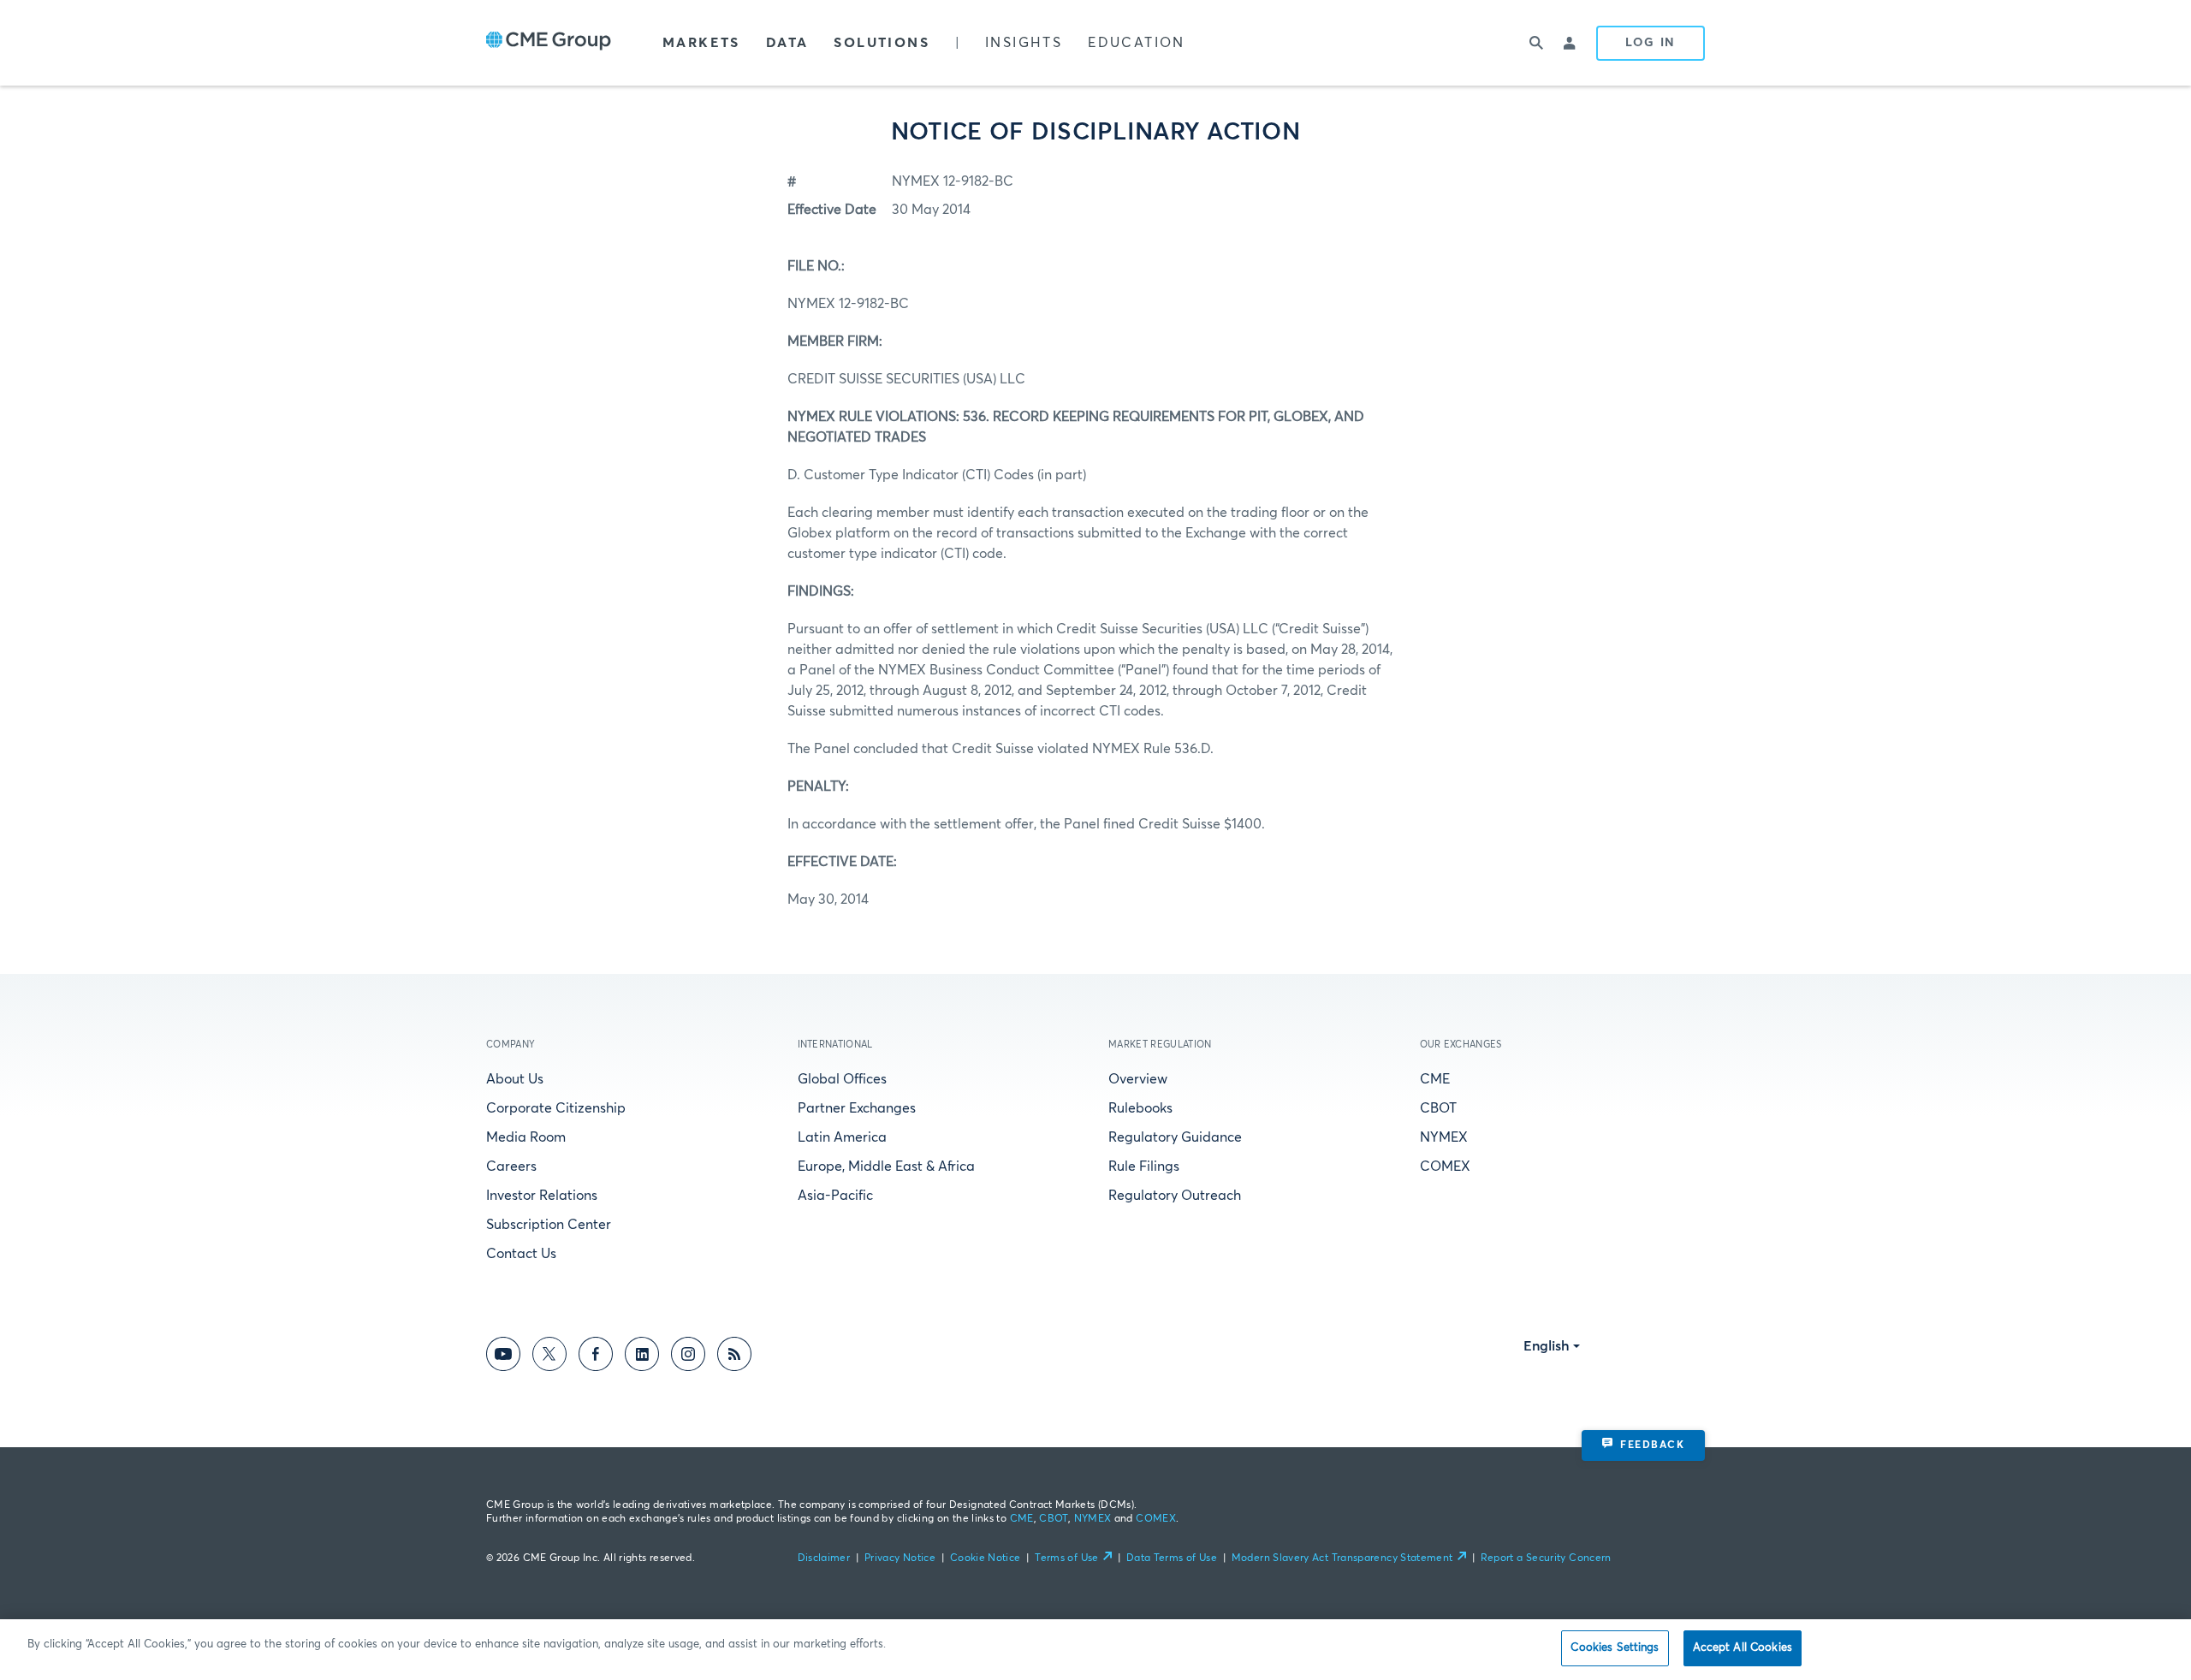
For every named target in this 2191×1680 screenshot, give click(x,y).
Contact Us (521, 1254)
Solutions (882, 43)
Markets (701, 43)
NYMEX (1444, 1137)
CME (1435, 1079)
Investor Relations (542, 1196)
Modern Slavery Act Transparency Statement (1342, 1558)
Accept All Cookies (1743, 1648)
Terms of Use (1066, 1558)
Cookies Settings (1615, 1648)
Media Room (526, 1137)
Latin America (842, 1137)
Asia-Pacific (835, 1196)
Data (787, 43)
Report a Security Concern (1546, 1558)
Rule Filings (1144, 1167)
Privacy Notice (900, 1558)
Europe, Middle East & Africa (886, 1167)
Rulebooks (1140, 1108)
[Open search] (1536, 43)
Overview (1138, 1079)
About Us (515, 1079)
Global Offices (842, 1079)
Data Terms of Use (1172, 1558)
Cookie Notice (986, 1558)
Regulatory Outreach (1175, 1196)
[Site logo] (549, 43)
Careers (511, 1167)
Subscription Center (549, 1225)
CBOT (1438, 1108)
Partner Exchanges (857, 1108)
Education (1137, 43)
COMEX (1445, 1167)
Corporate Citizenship (556, 1108)
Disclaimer (824, 1558)
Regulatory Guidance (1175, 1137)
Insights (1024, 43)
